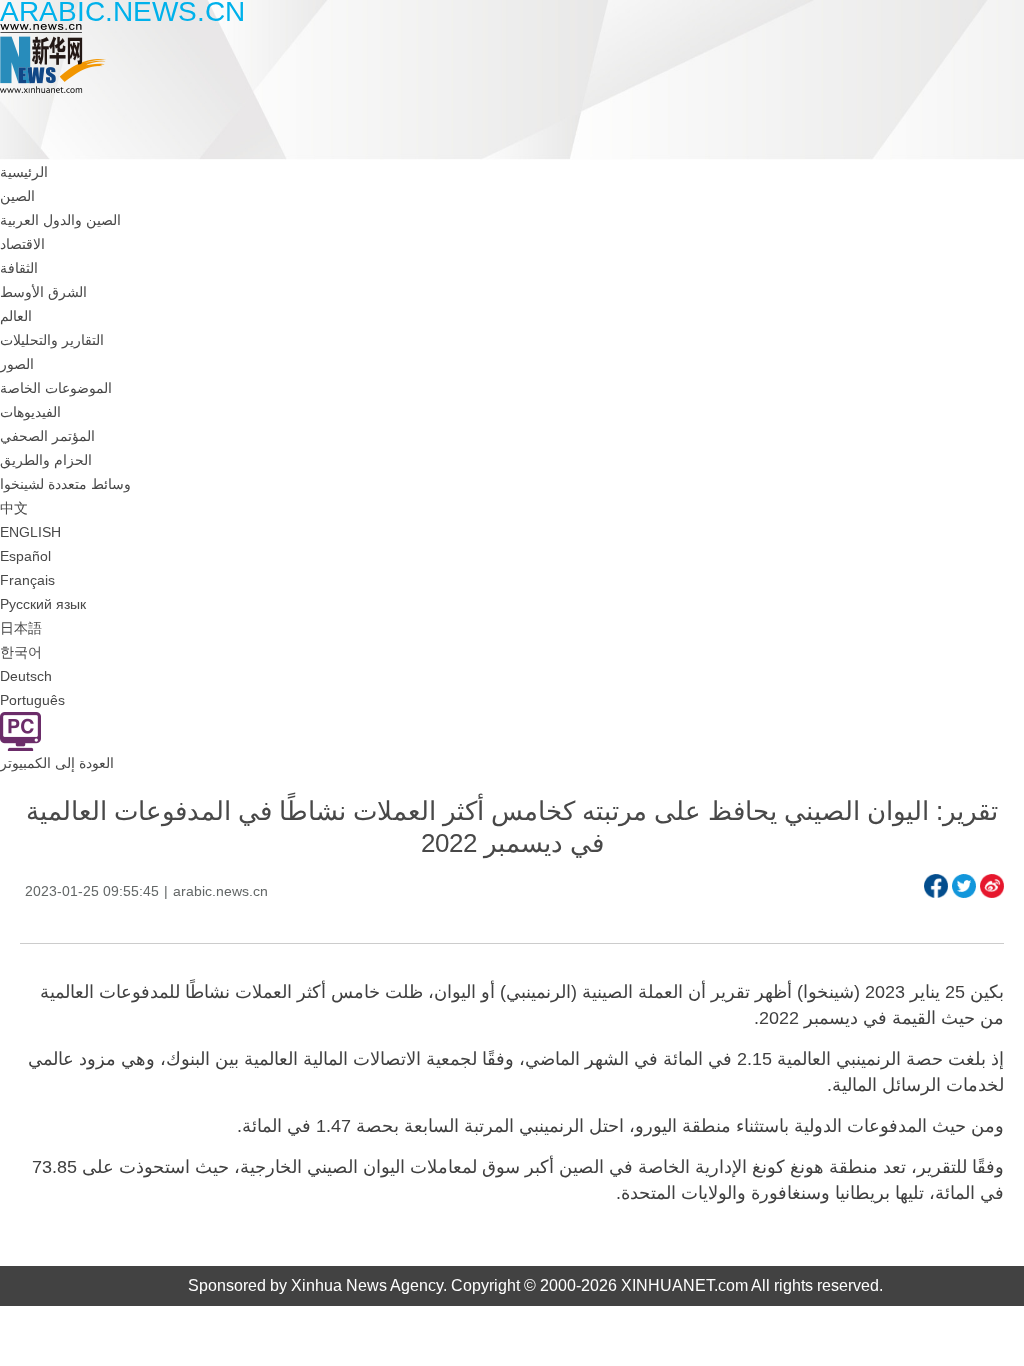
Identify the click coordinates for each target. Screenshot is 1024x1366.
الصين (17, 196)
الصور (17, 364)
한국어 (21, 652)
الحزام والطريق (46, 460)
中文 (14, 508)
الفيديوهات (30, 412)
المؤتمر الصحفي (47, 436)
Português (32, 700)
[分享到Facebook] (936, 886)
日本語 (21, 628)
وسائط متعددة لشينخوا (65, 484)
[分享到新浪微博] (992, 886)
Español (25, 556)
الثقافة (19, 268)
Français (27, 580)
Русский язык (43, 604)
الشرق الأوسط (43, 292)
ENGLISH (30, 532)
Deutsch (26, 676)
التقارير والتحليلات (52, 340)
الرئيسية (24, 172)
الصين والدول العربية (60, 220)
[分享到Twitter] (964, 886)
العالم (16, 316)
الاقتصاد (22, 244)
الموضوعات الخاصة (56, 388)
